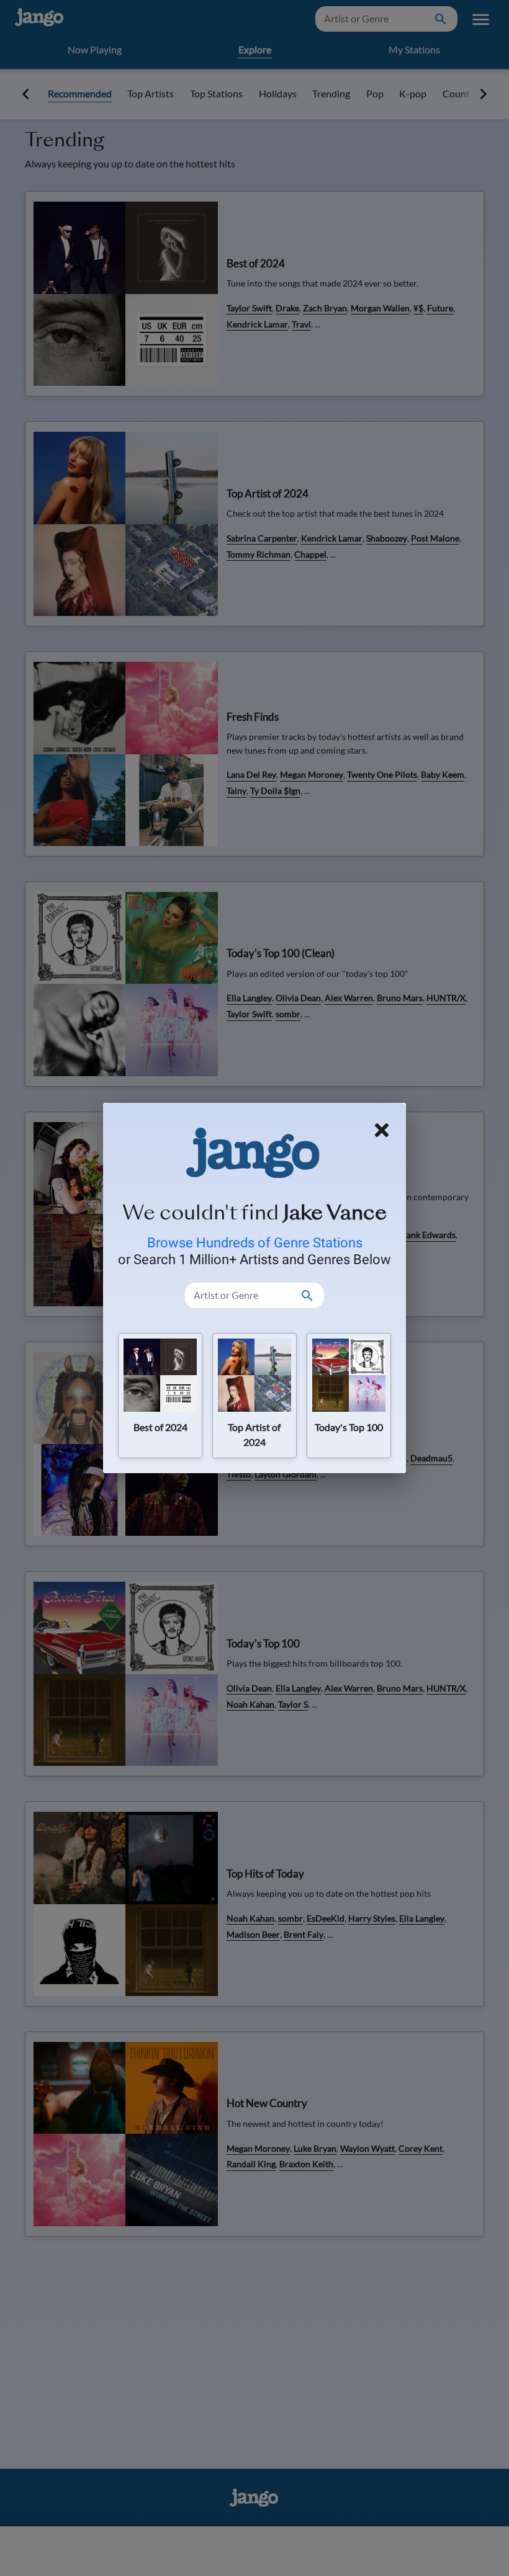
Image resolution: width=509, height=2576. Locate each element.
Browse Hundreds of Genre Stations (255, 1242)
